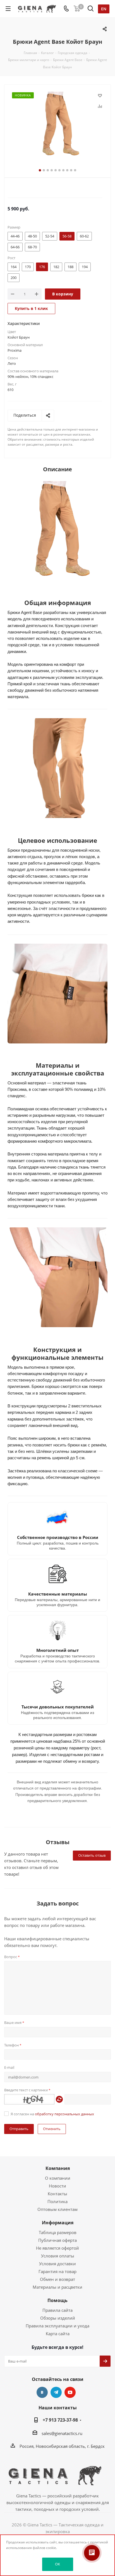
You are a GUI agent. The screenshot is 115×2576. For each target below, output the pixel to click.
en (104, 9)
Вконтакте (42, 2392)
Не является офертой (57, 2248)
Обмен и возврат (57, 2279)
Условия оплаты (58, 2256)
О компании (58, 2178)
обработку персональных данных (64, 2114)
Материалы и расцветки (57, 2287)
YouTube (70, 2392)
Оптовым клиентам (57, 2209)
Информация (58, 2223)
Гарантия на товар (57, 2271)
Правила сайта (57, 2310)
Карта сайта (58, 2334)
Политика (57, 2201)
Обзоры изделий (58, 2318)
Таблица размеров (58, 2232)
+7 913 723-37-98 (60, 2420)
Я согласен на (52, 2114)
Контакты (57, 2194)
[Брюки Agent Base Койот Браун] (57, 125)
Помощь (57, 2300)
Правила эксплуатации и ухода (57, 2326)
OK (57, 2564)
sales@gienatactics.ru (62, 2433)
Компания (58, 2168)
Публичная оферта (57, 2240)
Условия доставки (57, 2264)
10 (75, 170)
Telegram (56, 2392)
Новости (57, 2186)
